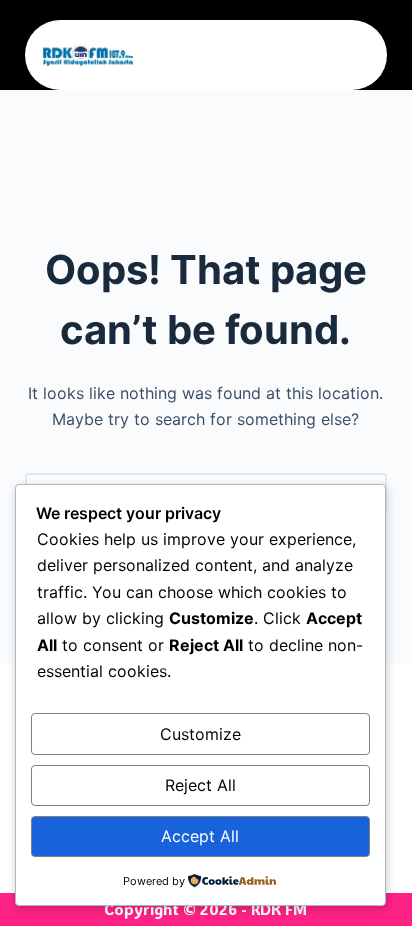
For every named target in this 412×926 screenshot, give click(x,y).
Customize (200, 734)
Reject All (200, 785)
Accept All (200, 836)
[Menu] (362, 55)
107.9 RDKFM (208, 55)
